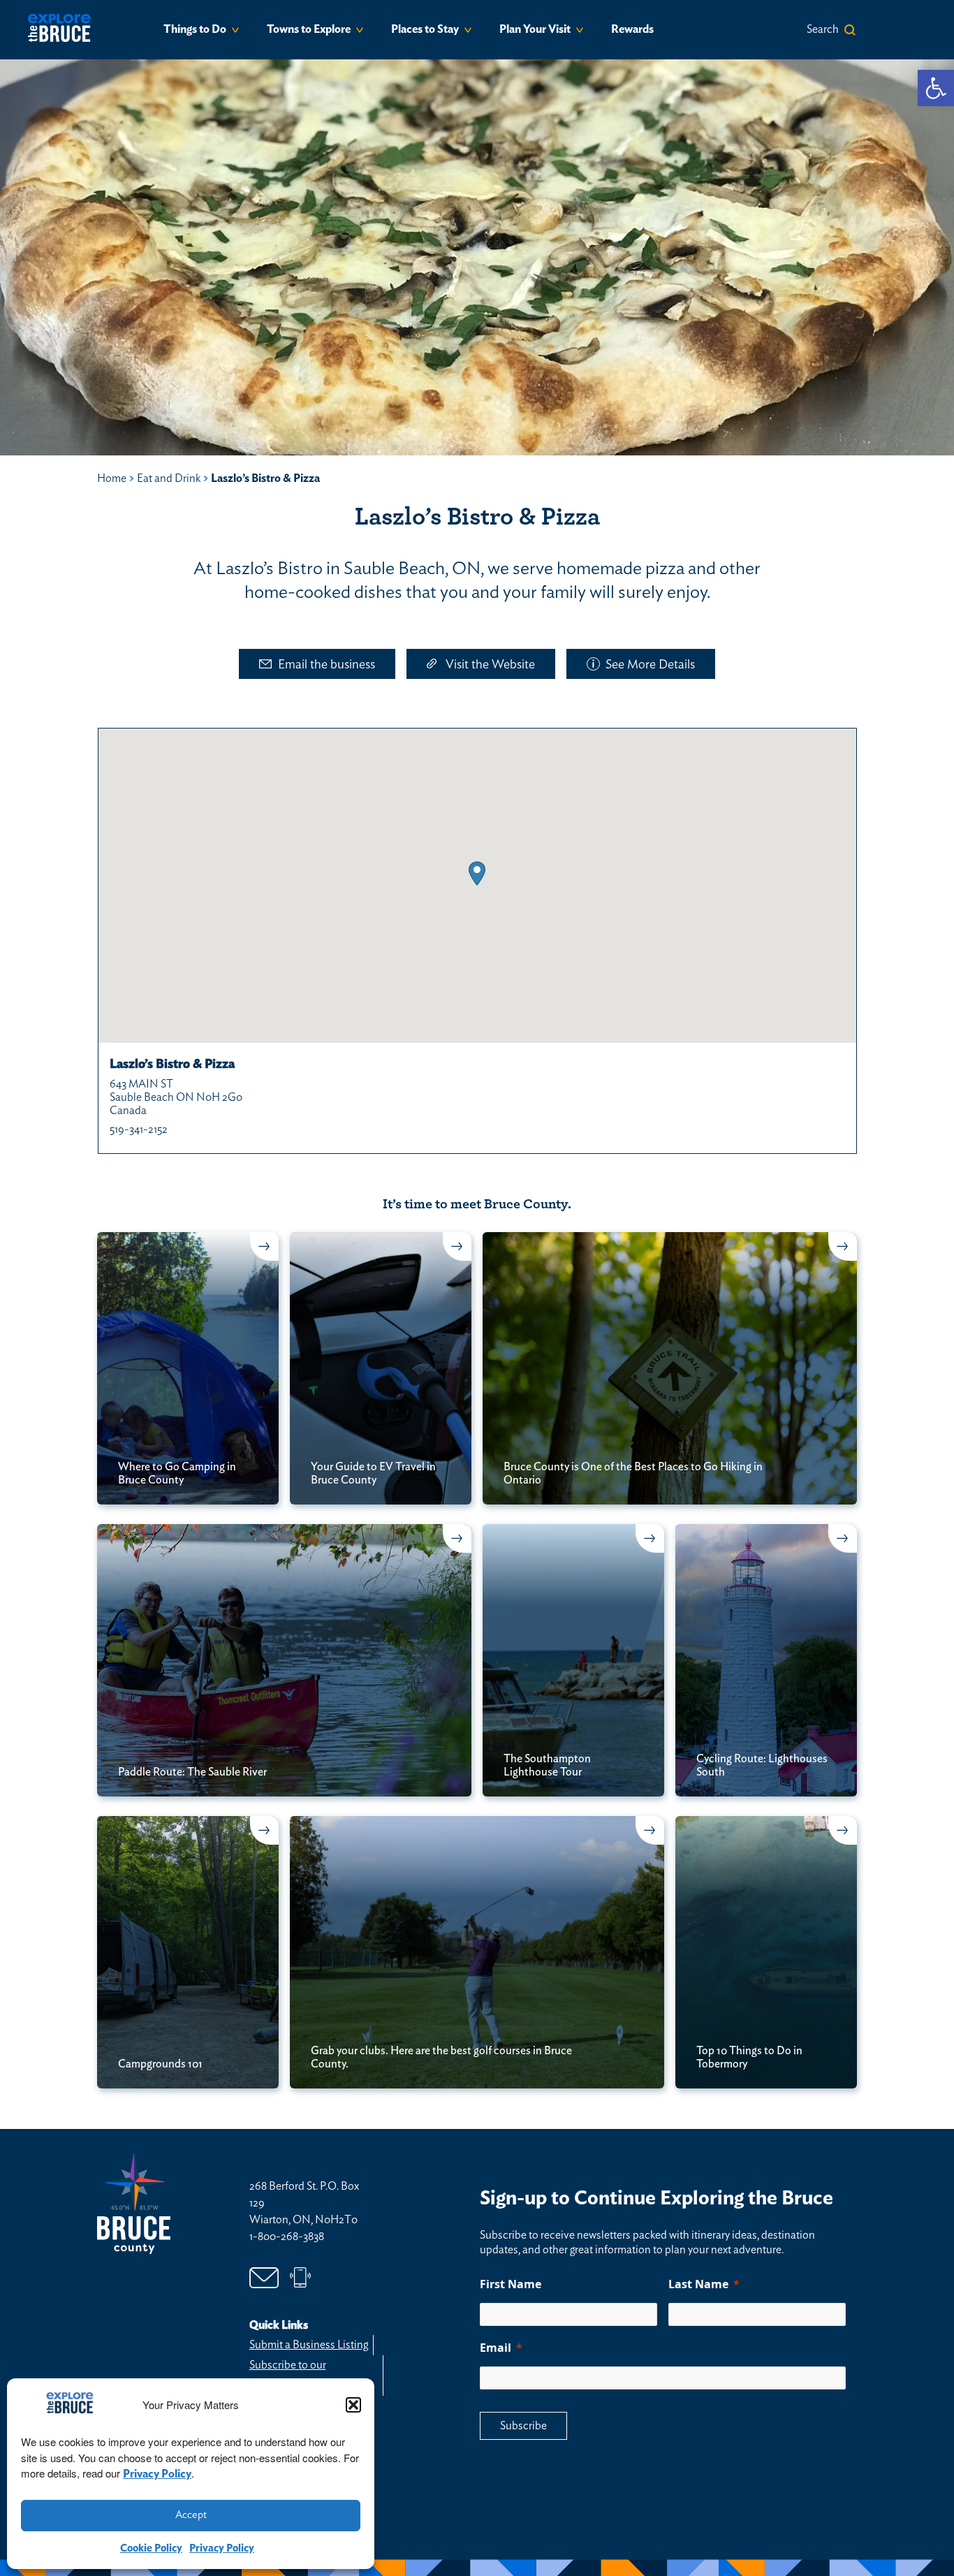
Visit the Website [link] (490, 665)
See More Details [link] (650, 665)
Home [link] (112, 478)
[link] (936, 88)
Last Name (698, 2284)
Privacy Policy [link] (157, 2474)
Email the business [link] (326, 665)
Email (496, 2348)
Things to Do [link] (195, 29)
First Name (511, 2284)
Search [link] (823, 29)
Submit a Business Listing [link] (309, 2345)
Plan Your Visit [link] (535, 29)
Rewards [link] (632, 29)
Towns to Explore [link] (309, 29)
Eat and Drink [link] (169, 478)
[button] (353, 2405)
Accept (191, 2515)
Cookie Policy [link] (151, 2548)
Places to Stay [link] (425, 29)
